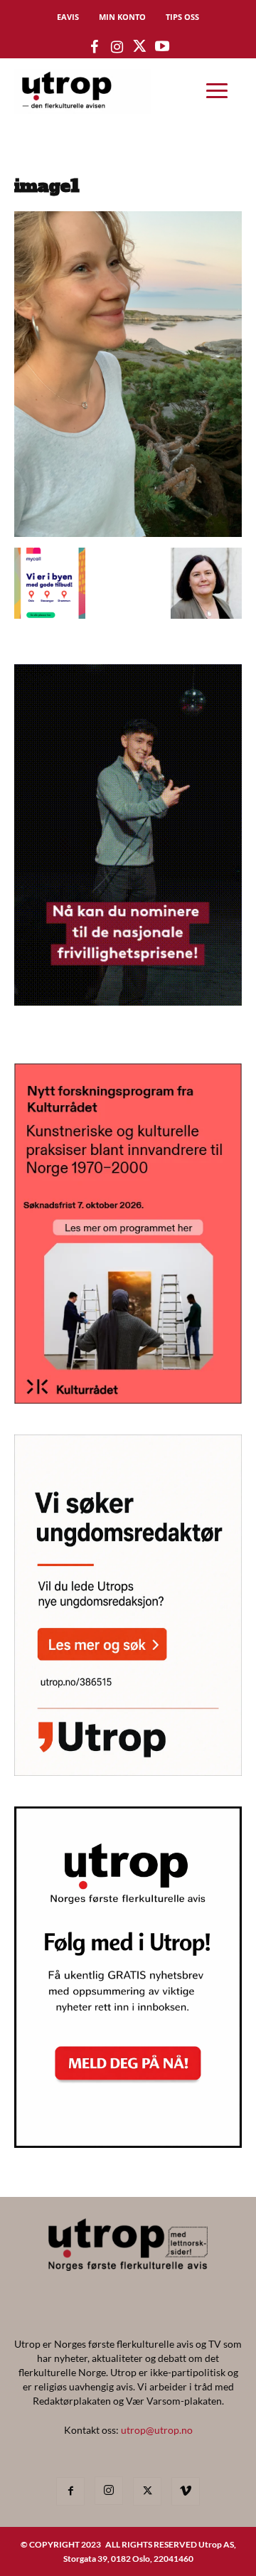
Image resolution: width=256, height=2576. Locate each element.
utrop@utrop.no (157, 2430)
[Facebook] (70, 2491)
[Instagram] (109, 2491)
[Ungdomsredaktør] (128, 1771)
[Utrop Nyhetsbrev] (128, 2144)
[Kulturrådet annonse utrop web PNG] (128, 1399)
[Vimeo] (186, 2491)
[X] (147, 2491)
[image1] (128, 533)
